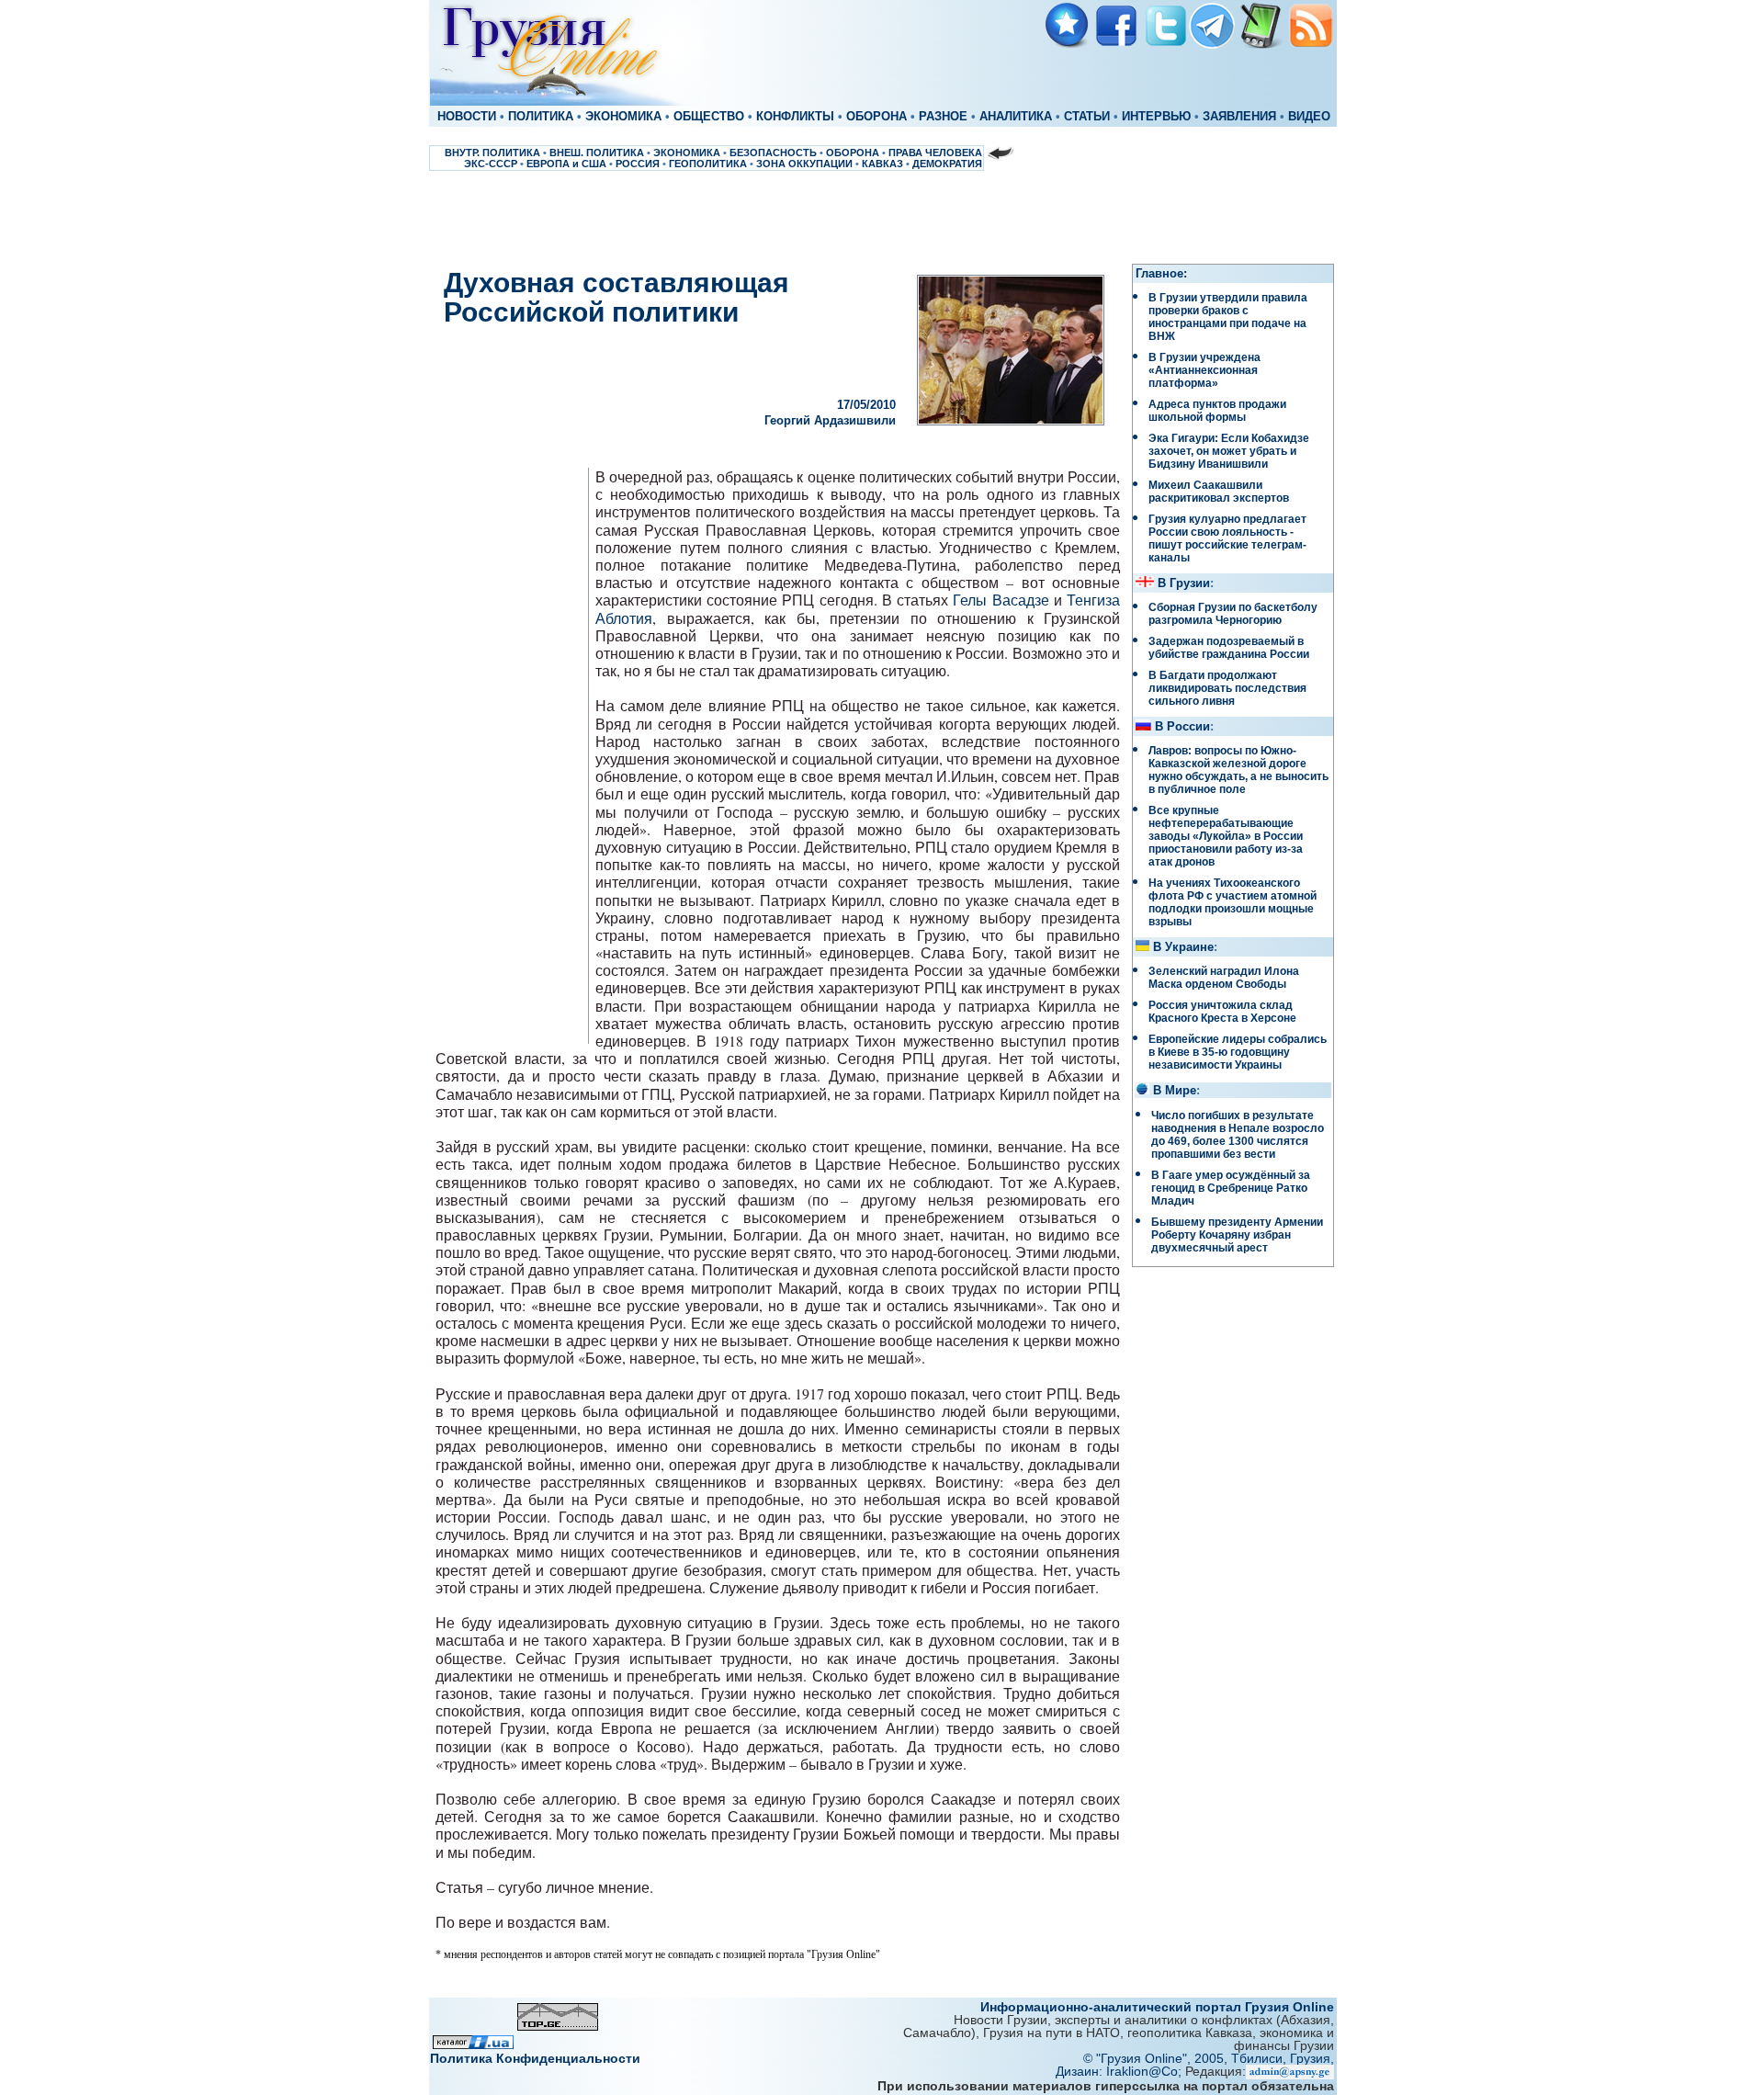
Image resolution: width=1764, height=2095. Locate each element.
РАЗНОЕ (943, 117)
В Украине (1183, 947)
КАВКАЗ (882, 164)
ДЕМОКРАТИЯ (947, 164)
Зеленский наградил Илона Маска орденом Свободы (1224, 978)
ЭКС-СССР (491, 164)
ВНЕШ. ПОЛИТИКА (597, 153)
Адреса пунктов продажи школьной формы (1217, 411)
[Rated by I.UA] (473, 2044)
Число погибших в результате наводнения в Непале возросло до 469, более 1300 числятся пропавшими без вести (1238, 1135)
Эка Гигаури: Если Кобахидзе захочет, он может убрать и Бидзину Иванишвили (1229, 451)
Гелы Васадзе (1001, 600)
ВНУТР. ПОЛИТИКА (492, 153)
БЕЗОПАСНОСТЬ (773, 153)
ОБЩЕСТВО (709, 117)
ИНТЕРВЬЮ (1156, 117)
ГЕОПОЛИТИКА (708, 164)
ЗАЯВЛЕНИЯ (1239, 117)
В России (1182, 727)
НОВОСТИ (467, 117)
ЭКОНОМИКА (623, 117)
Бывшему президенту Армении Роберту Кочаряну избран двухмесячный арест (1237, 1235)
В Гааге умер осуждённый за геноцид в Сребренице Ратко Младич (1231, 1188)
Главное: (1161, 274)
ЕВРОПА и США (566, 164)
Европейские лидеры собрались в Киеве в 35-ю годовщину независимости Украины (1238, 1052)
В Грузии (1184, 583)
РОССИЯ (638, 164)
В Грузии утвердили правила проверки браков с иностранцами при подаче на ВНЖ (1228, 317)
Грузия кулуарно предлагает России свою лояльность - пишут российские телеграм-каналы (1227, 538)
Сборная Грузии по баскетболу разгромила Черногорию (1233, 614)
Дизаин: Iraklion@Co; (1120, 2071)
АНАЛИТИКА (1016, 117)
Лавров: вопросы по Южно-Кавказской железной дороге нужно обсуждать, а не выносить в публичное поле (1238, 770)
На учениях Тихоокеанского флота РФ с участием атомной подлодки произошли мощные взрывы (1233, 902)
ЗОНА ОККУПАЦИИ (804, 164)
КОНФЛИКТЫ (795, 117)
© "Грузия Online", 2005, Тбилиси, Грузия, (1209, 2058)
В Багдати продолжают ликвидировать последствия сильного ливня (1227, 688)
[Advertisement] (882, 217)
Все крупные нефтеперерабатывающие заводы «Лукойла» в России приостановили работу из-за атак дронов (1226, 836)
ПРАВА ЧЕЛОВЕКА (935, 153)
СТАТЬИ (1087, 117)
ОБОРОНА (876, 117)
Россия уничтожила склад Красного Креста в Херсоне (1222, 1012)
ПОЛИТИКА (541, 117)
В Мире (1175, 1091)
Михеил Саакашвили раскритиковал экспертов (1219, 492)
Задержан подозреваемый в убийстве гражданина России (1229, 648)
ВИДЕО (1309, 117)
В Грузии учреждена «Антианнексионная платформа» (1204, 370)
